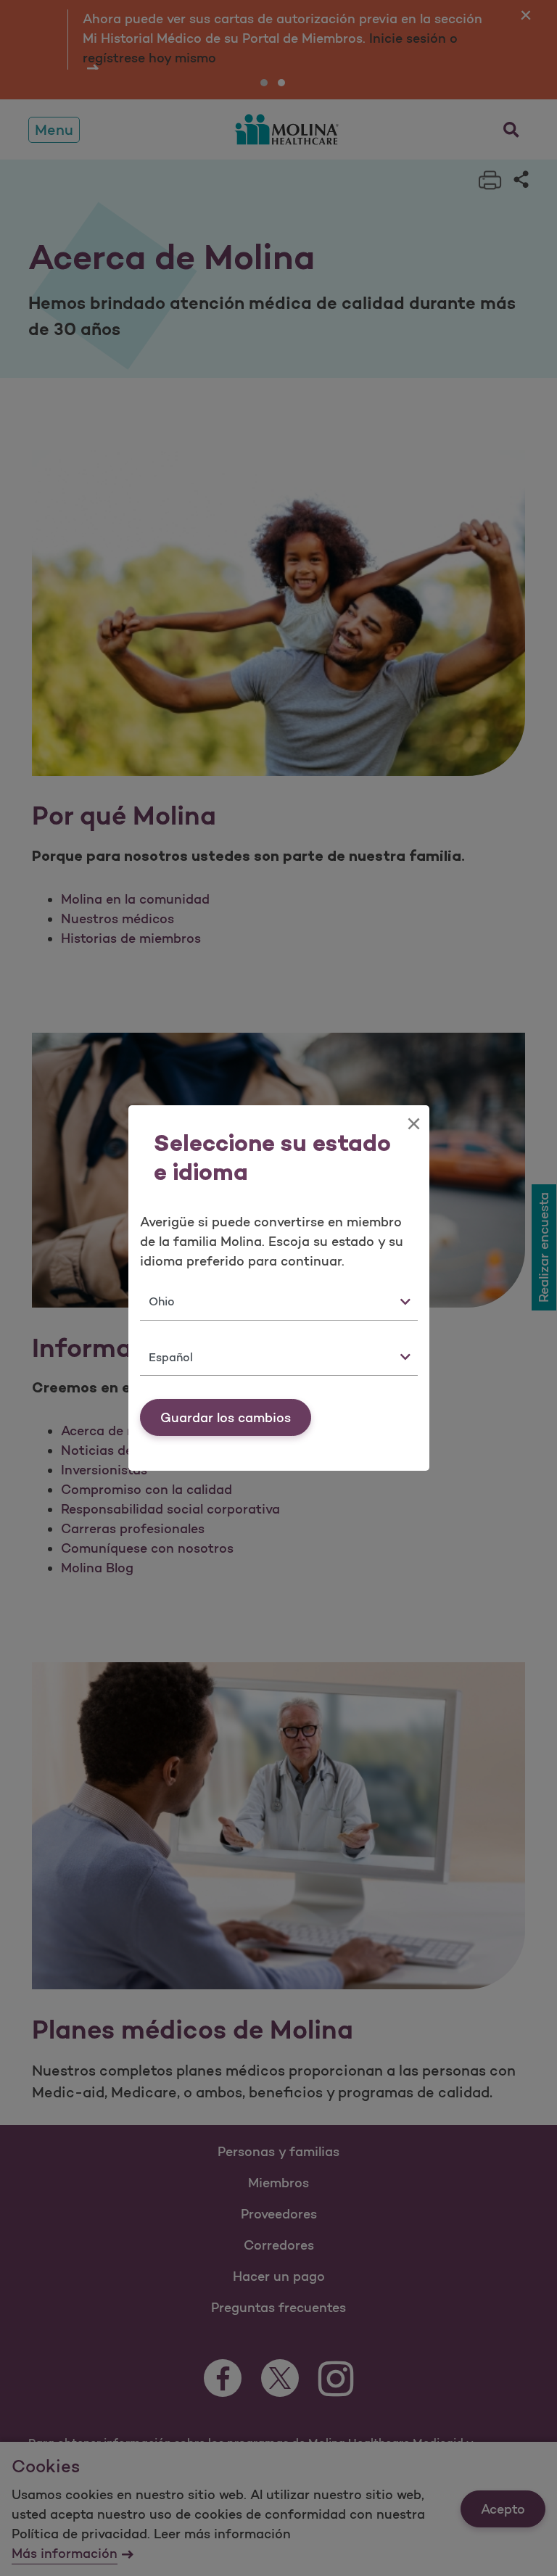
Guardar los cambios (226, 1418)
